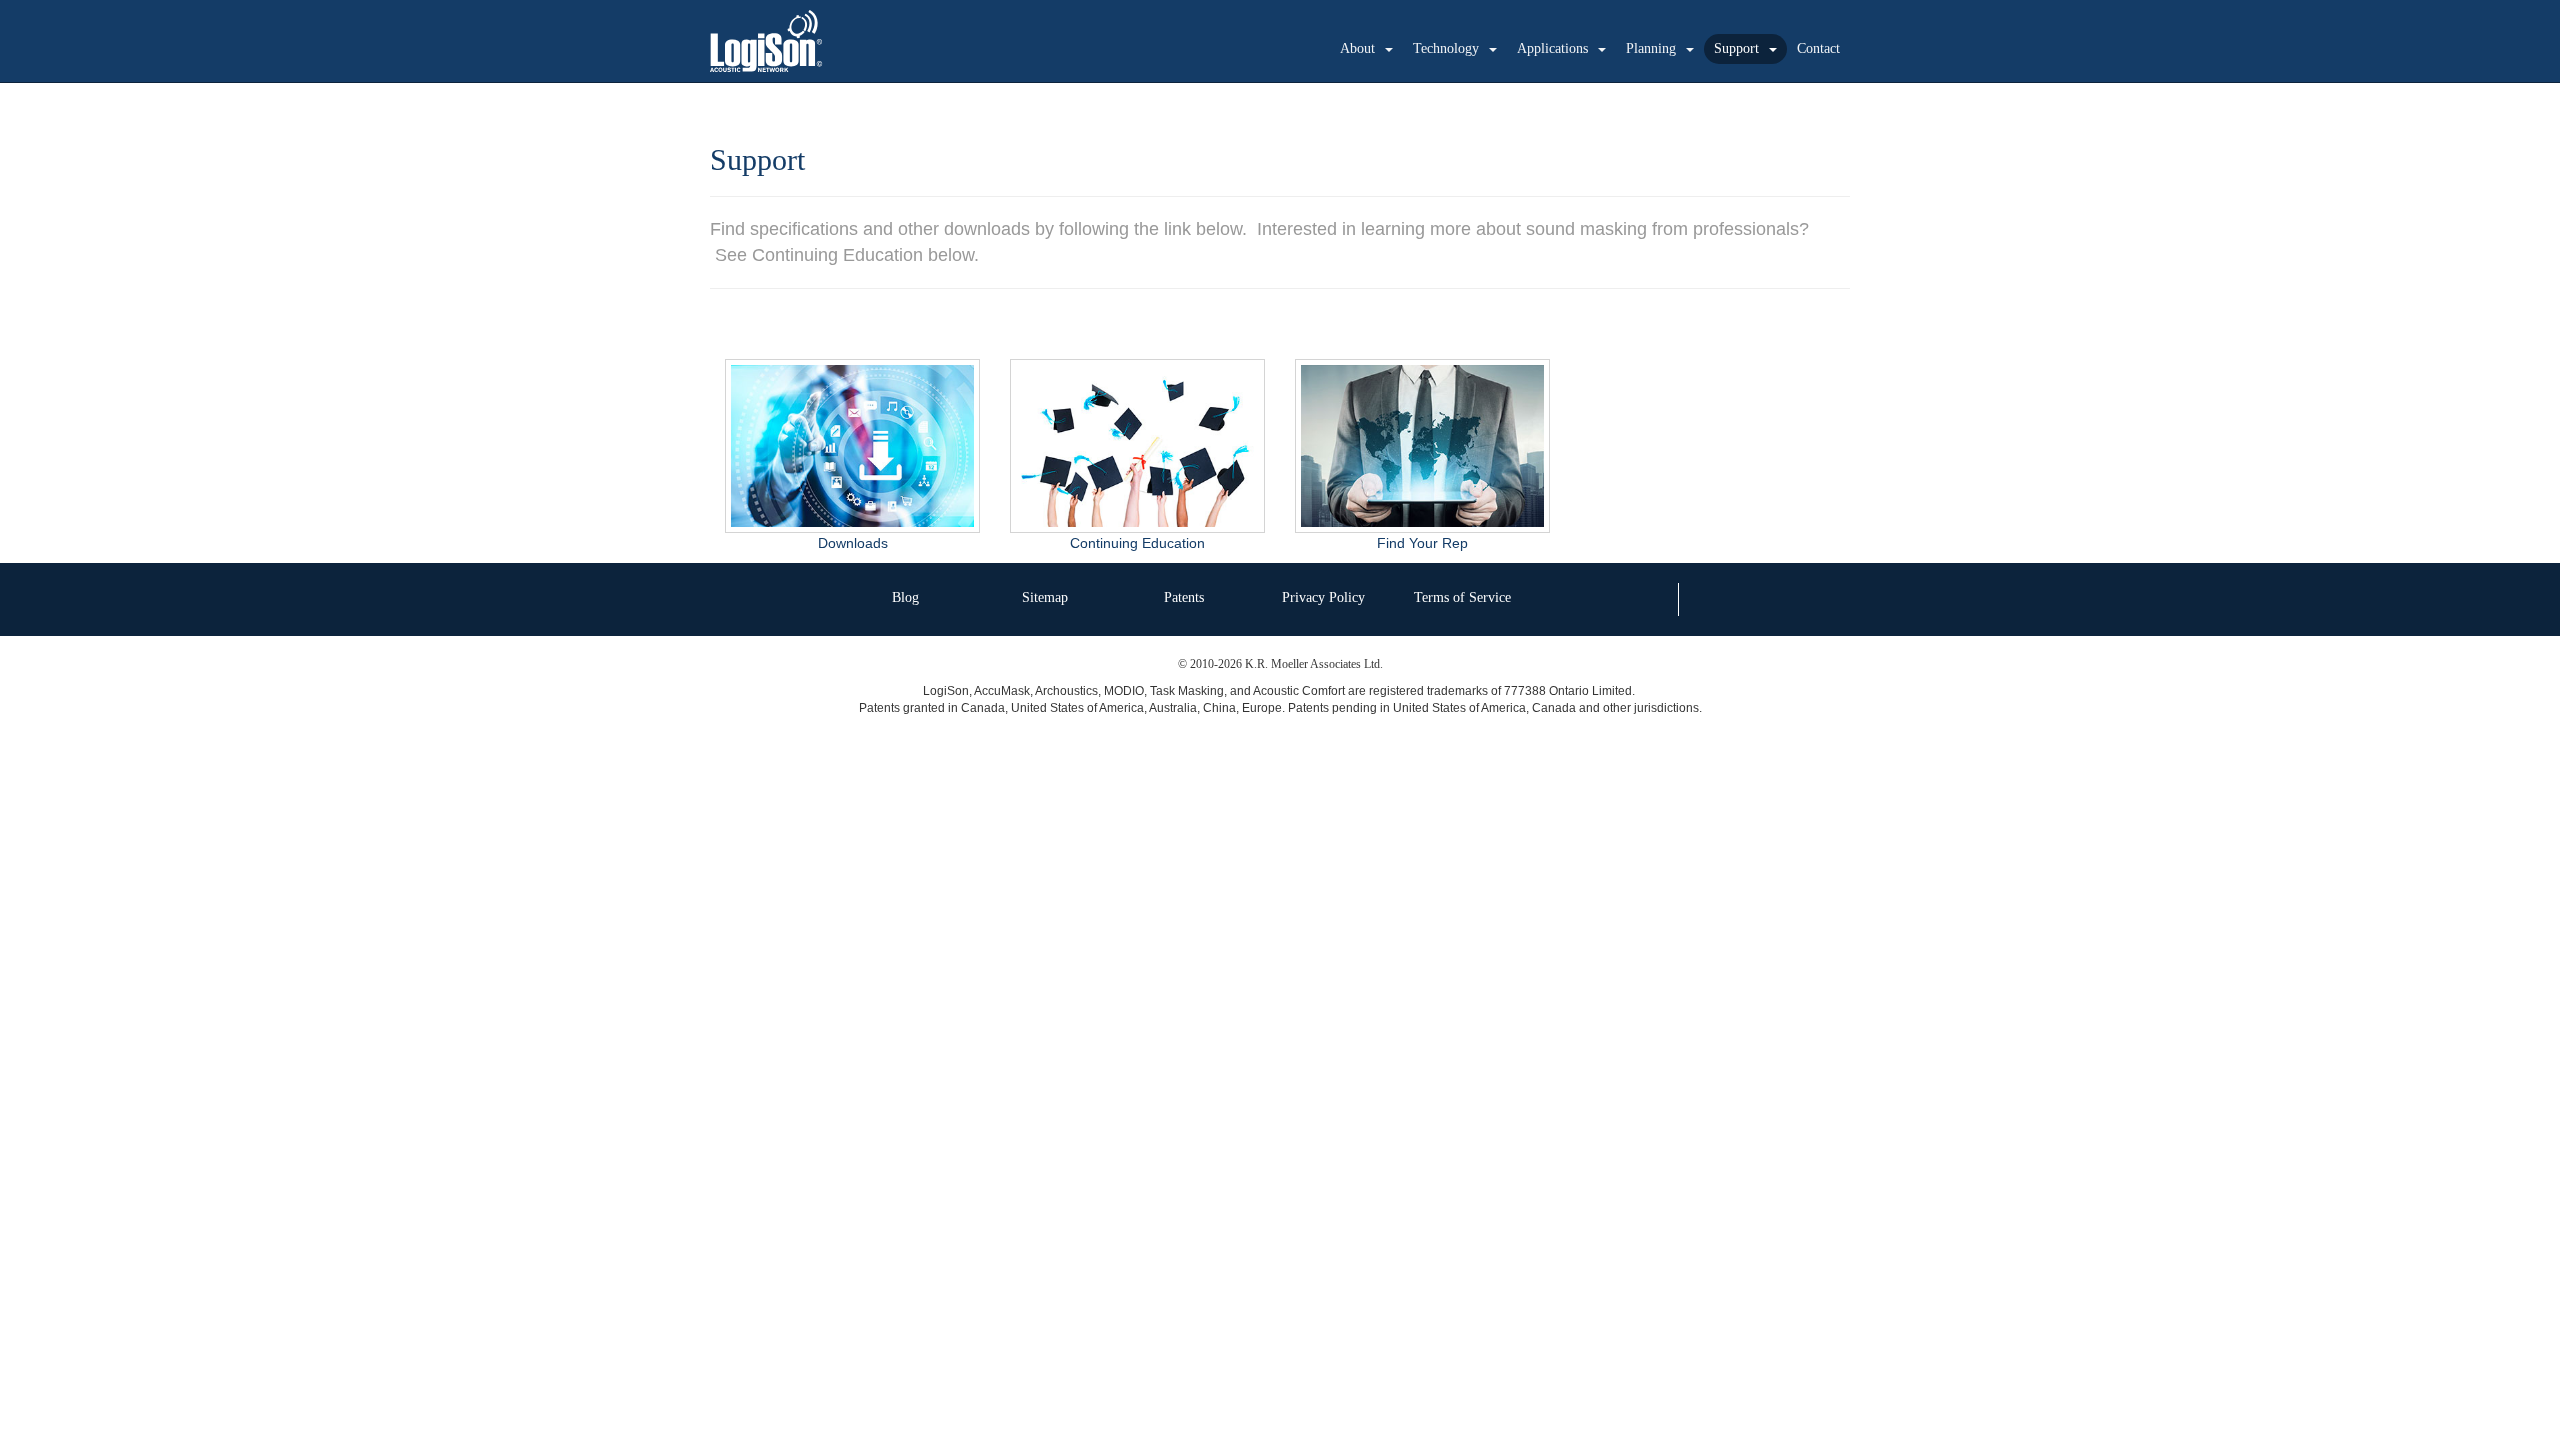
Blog (905, 597)
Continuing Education (1137, 543)
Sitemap (1045, 597)
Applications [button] (1552, 48)
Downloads (853, 543)
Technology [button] (1446, 48)
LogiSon (766, 41)
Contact (1818, 48)
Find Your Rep (1422, 543)
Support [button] (1736, 48)
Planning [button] (1651, 48)
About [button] (1357, 48)
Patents (1184, 597)
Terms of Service (1462, 597)
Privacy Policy (1323, 597)
